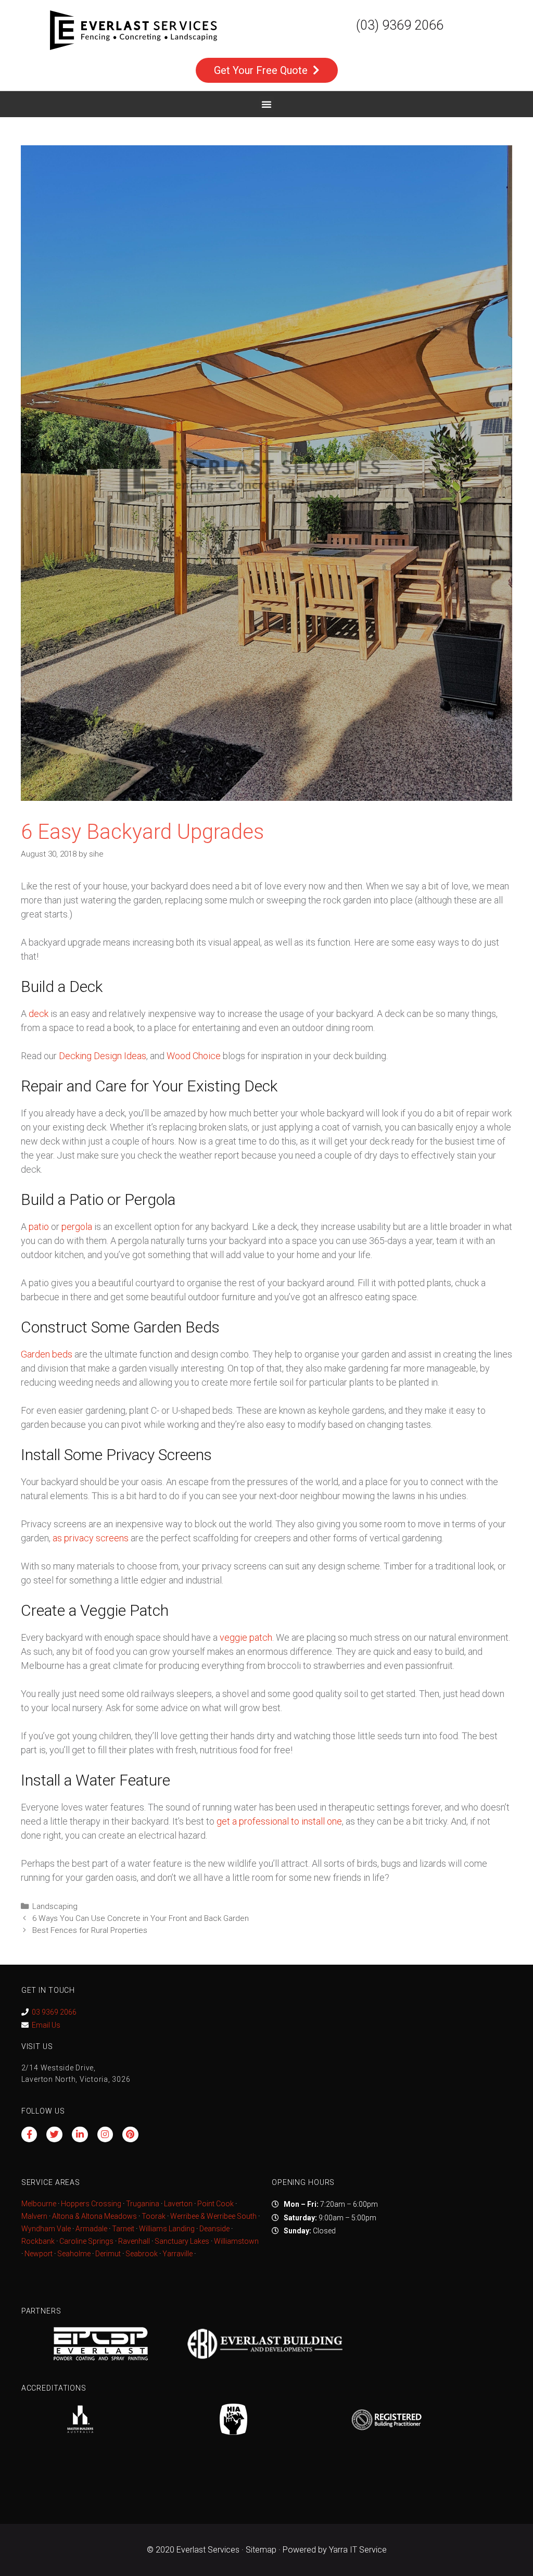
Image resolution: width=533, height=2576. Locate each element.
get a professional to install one (279, 1821)
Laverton (178, 2204)
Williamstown (236, 2241)
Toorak (154, 2216)
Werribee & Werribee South (213, 2216)
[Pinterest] (130, 2135)
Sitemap (261, 2550)
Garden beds (47, 1354)
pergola (77, 1227)
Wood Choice (194, 1056)
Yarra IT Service (358, 2550)
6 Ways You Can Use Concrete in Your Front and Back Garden (141, 1918)
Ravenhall (134, 2241)
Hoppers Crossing (91, 2204)
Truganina (143, 2204)
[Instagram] (105, 2135)
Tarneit (123, 2229)
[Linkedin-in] (80, 2135)
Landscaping (55, 1906)
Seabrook (142, 2254)
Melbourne (39, 2204)
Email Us (46, 2025)
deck (39, 1014)
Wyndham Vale (46, 2229)
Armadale (91, 2229)
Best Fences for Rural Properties (90, 1930)
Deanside (214, 2229)
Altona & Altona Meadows (94, 2216)
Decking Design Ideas (103, 1056)
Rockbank (38, 2241)
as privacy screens (91, 1538)
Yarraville (178, 2254)
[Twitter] (54, 2135)
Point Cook (215, 2204)
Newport (39, 2254)
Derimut (108, 2254)
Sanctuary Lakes (182, 2241)
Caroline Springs (86, 2241)
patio (39, 1227)
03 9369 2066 (54, 2012)
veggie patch (246, 1637)
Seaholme (74, 2254)
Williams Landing (167, 2229)
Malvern (34, 2216)
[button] (266, 104)
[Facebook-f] (29, 2135)
